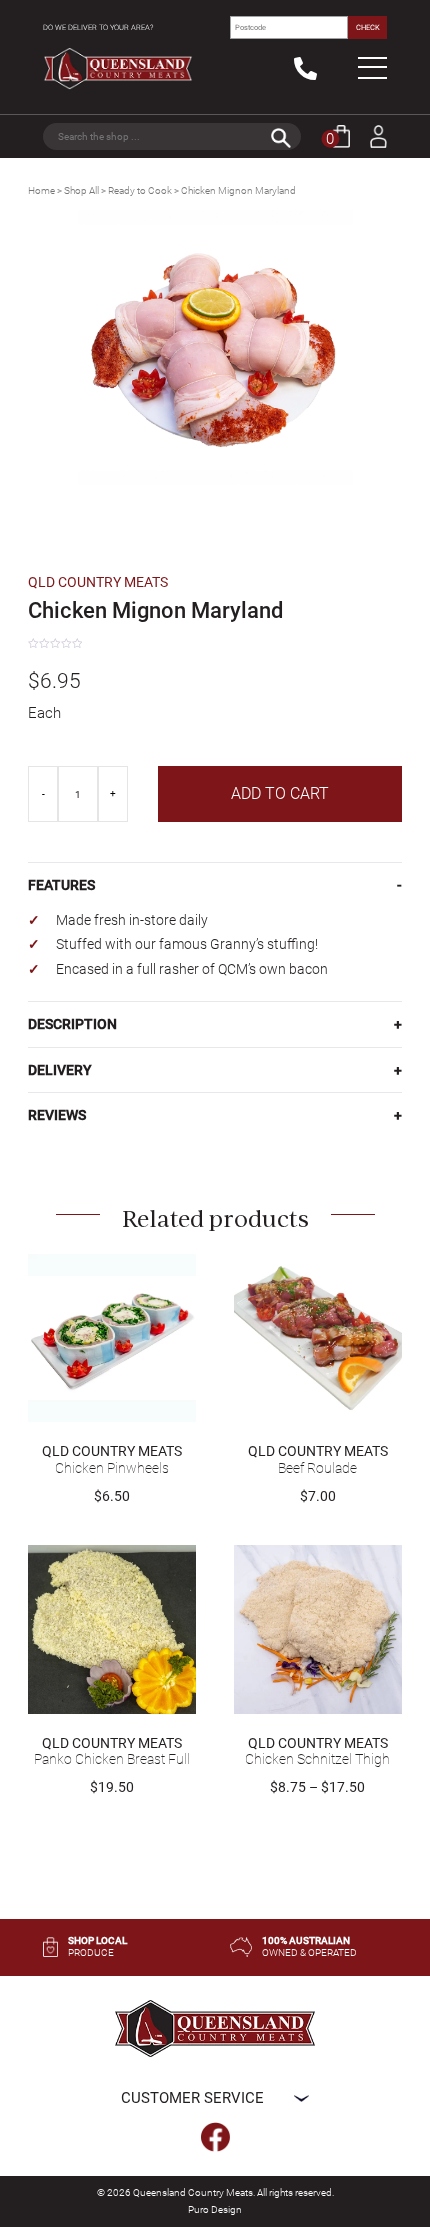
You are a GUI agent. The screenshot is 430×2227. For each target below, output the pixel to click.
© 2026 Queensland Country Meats (175, 2192)
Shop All (81, 190)
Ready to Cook (140, 190)
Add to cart (280, 793)
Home (41, 190)
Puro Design (215, 2209)
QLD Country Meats (98, 582)
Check (368, 27)
